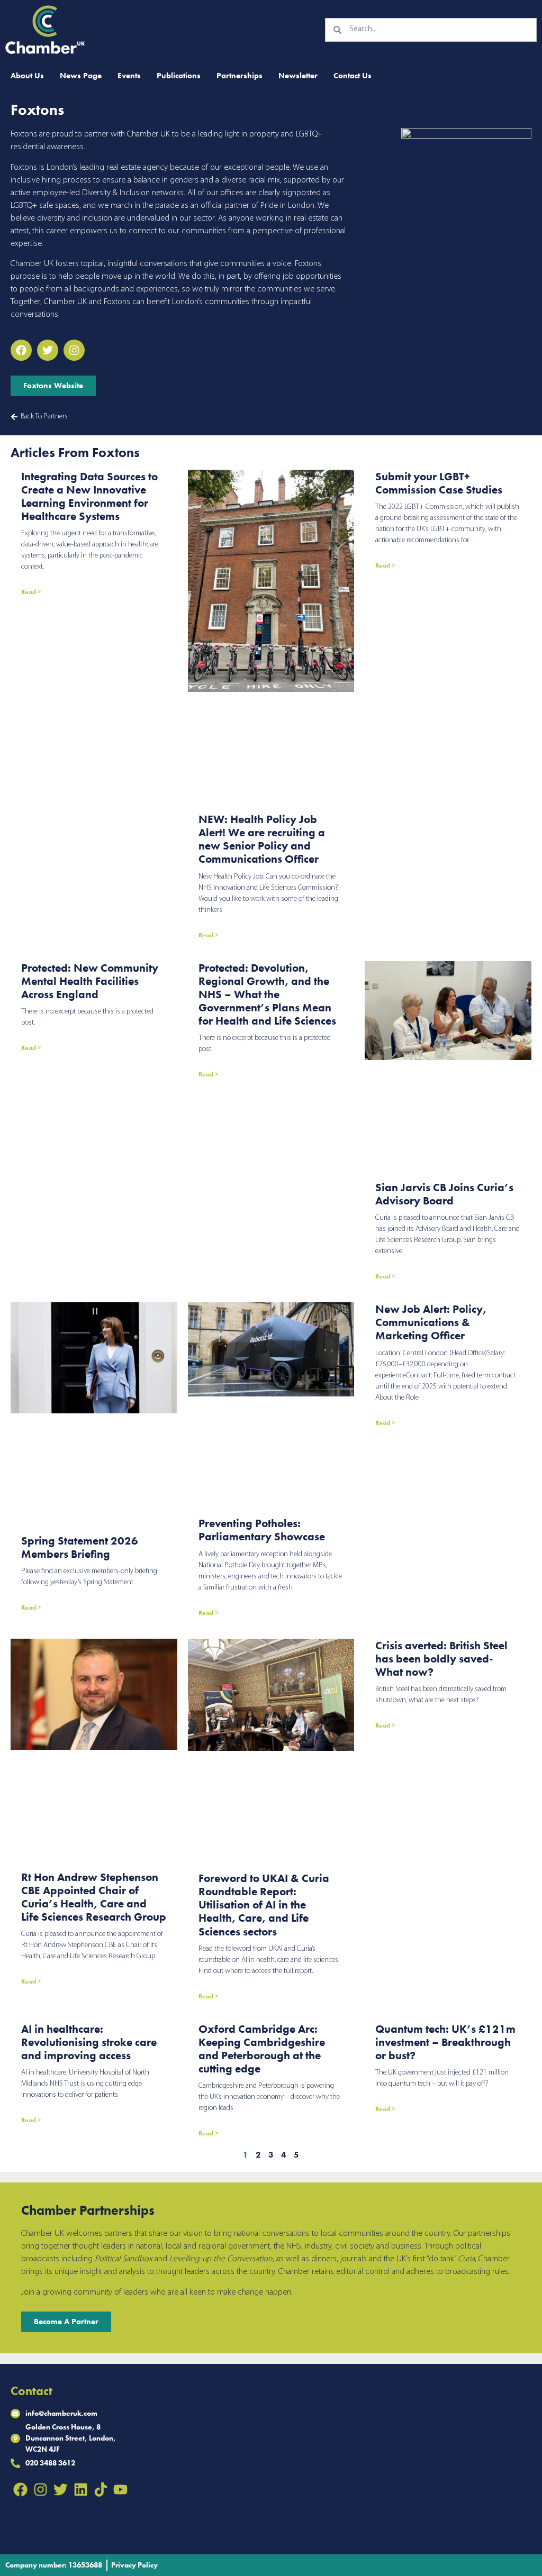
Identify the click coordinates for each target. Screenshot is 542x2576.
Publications (179, 76)
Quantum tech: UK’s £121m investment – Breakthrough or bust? (445, 2042)
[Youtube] (121, 2489)
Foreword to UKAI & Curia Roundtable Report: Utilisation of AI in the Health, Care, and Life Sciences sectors (264, 1905)
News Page (81, 76)
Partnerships (240, 76)
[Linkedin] (80, 2489)
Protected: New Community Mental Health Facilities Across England (90, 981)
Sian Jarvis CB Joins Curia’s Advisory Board (444, 1194)
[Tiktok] (101, 2489)
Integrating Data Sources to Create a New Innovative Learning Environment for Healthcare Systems (89, 496)
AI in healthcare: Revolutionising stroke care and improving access (89, 2042)
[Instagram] (41, 2489)
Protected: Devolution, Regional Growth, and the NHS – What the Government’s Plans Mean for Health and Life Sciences (267, 994)
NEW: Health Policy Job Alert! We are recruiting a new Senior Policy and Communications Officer (262, 839)
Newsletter (298, 76)
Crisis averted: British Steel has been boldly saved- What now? (441, 1659)
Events (129, 76)
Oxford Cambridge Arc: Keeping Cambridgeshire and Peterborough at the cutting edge (262, 2049)
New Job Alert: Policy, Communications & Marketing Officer (431, 1322)
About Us (27, 76)
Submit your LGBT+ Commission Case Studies (439, 483)
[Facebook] (21, 2489)
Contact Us (353, 76)
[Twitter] (61, 2489)
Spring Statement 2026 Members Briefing (80, 1547)
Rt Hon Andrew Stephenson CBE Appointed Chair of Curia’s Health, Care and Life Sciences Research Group (94, 1897)
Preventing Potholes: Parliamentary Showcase (262, 1530)
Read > (31, 592)
